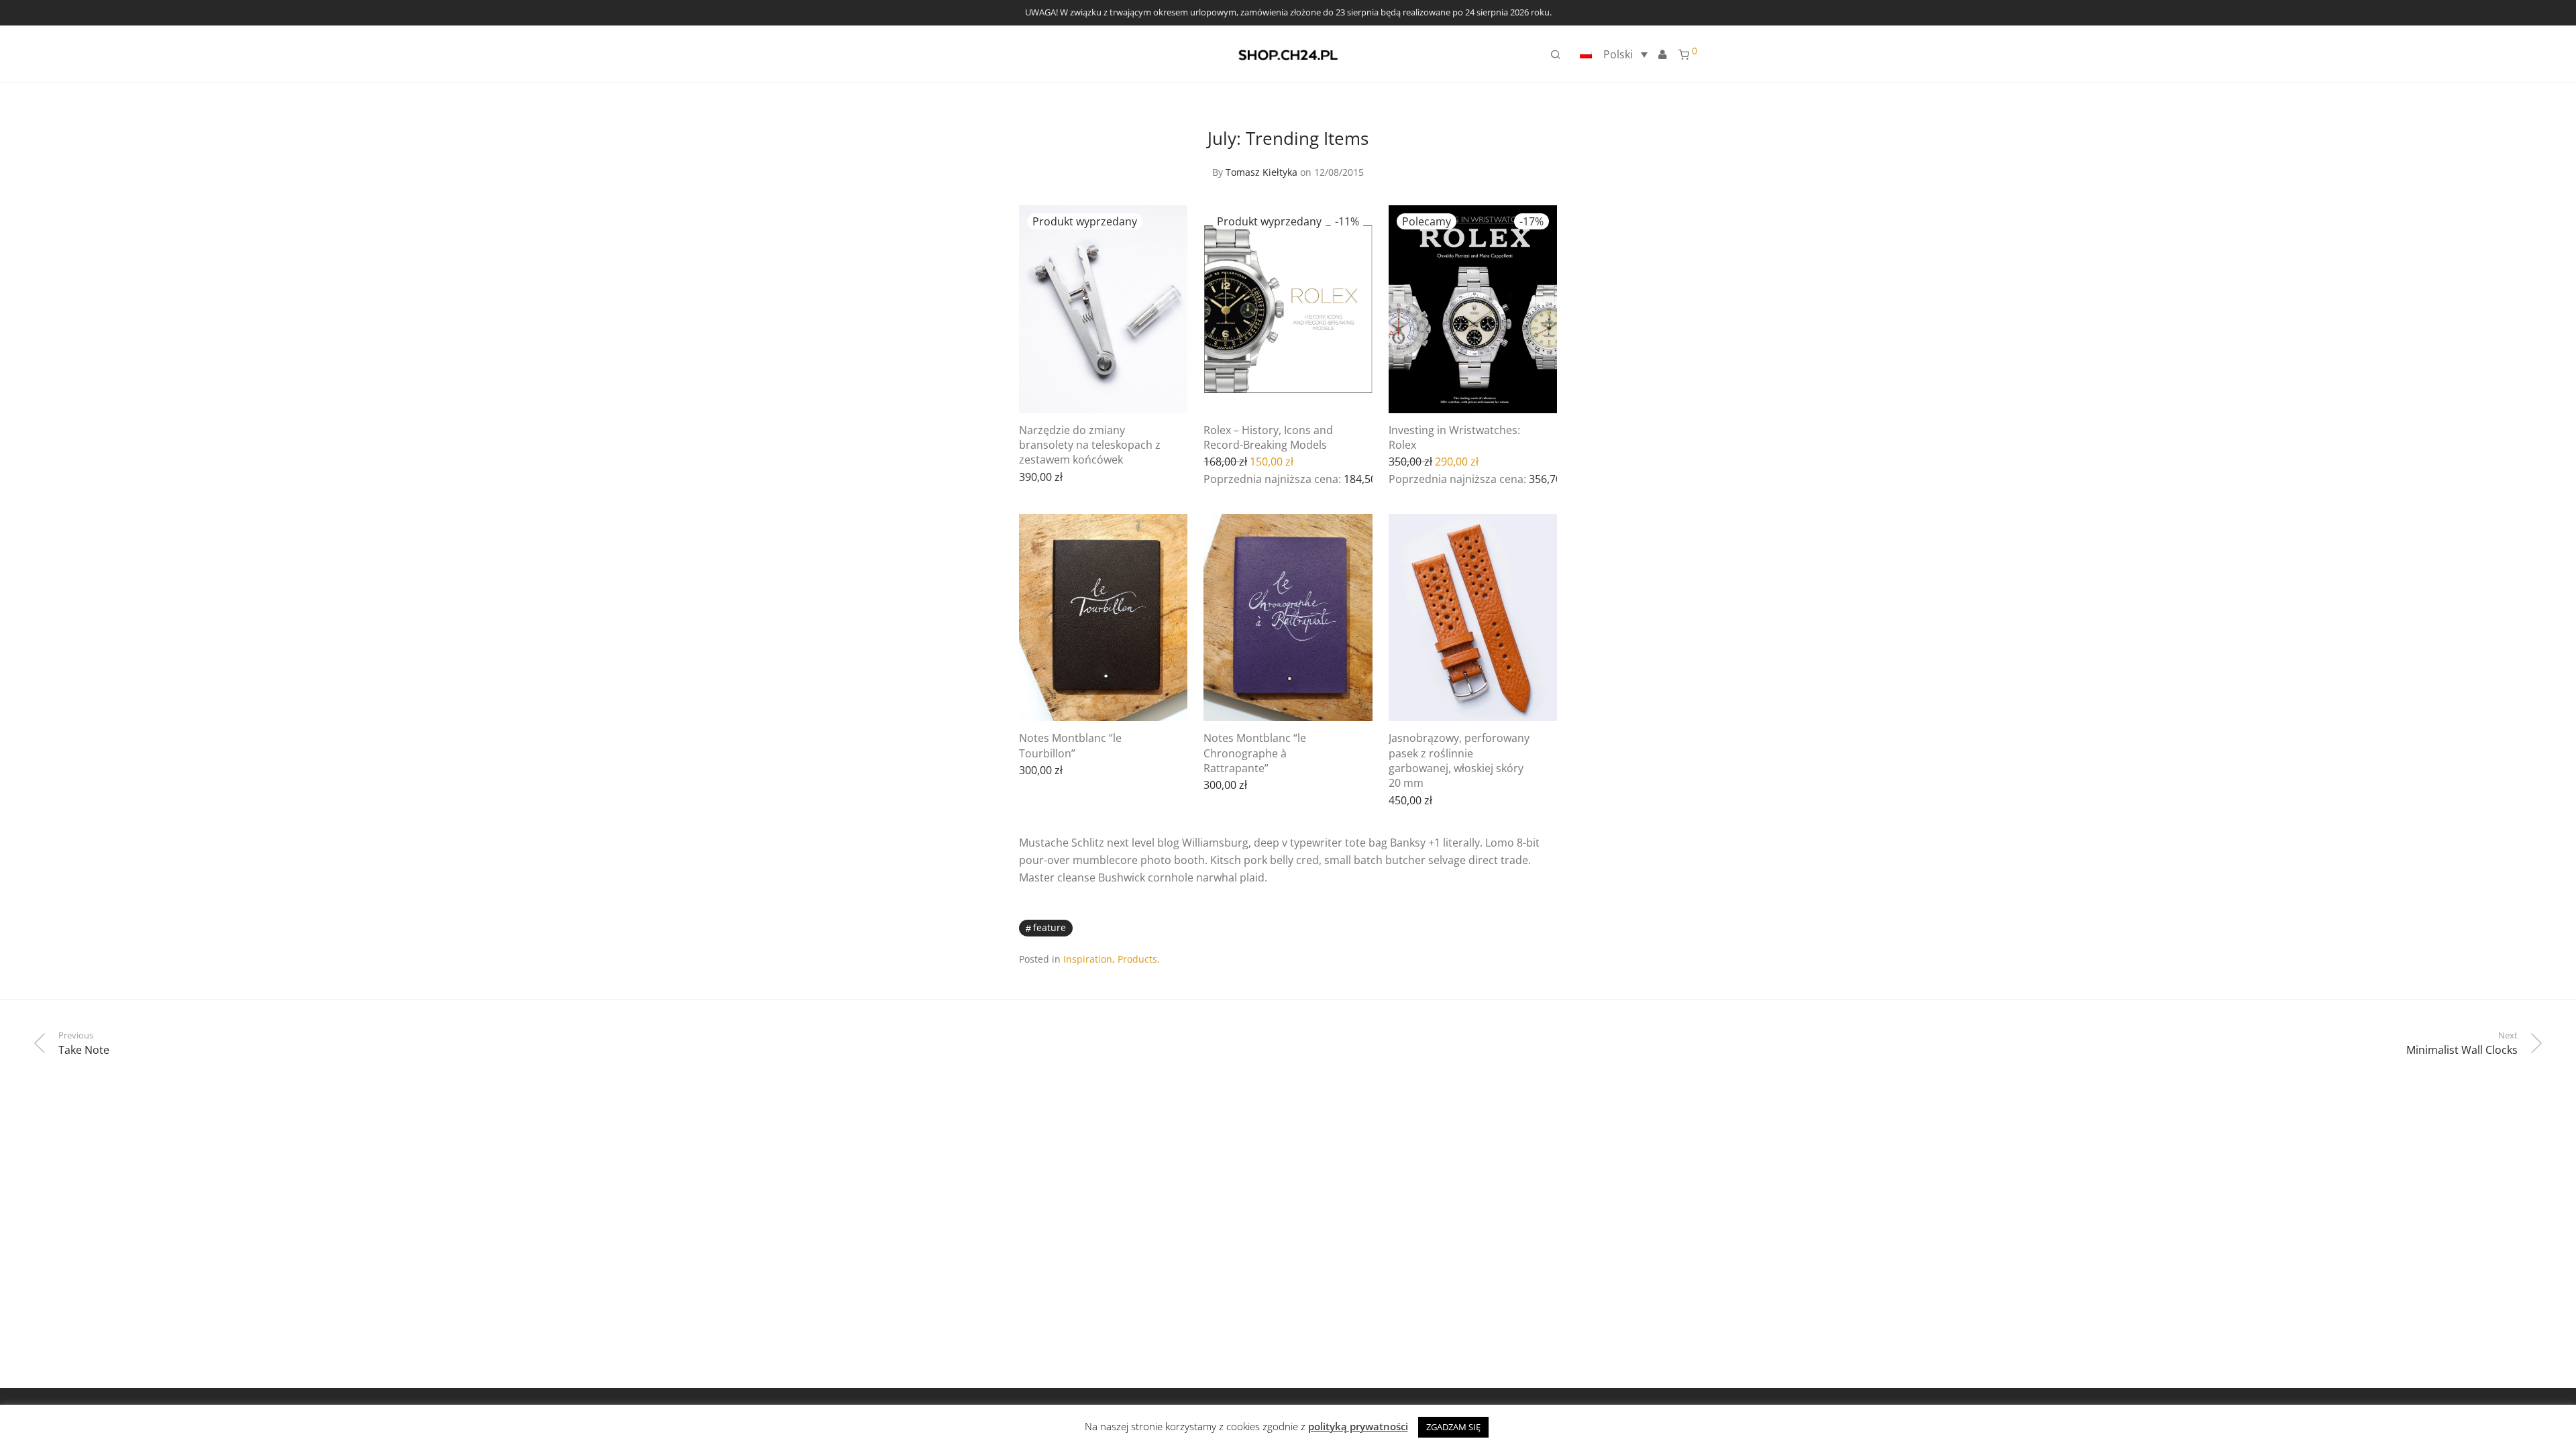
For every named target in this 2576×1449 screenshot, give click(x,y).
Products (1137, 959)
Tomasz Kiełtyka (1262, 172)
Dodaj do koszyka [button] (1497, 478)
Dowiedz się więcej (1130, 476)
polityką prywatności (1358, 1426)
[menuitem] (1612, 54)
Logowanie (1662, 54)
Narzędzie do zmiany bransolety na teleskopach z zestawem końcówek (1090, 445)
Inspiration (1088, 959)
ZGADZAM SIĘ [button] (1453, 1427)
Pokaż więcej (1044, 476)
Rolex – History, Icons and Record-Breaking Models (1268, 437)
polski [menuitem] (1618, 54)
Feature (1050, 927)
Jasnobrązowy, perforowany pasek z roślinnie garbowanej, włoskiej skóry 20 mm (1459, 760)
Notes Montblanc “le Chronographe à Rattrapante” (1255, 753)
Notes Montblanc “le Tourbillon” (1070, 745)
